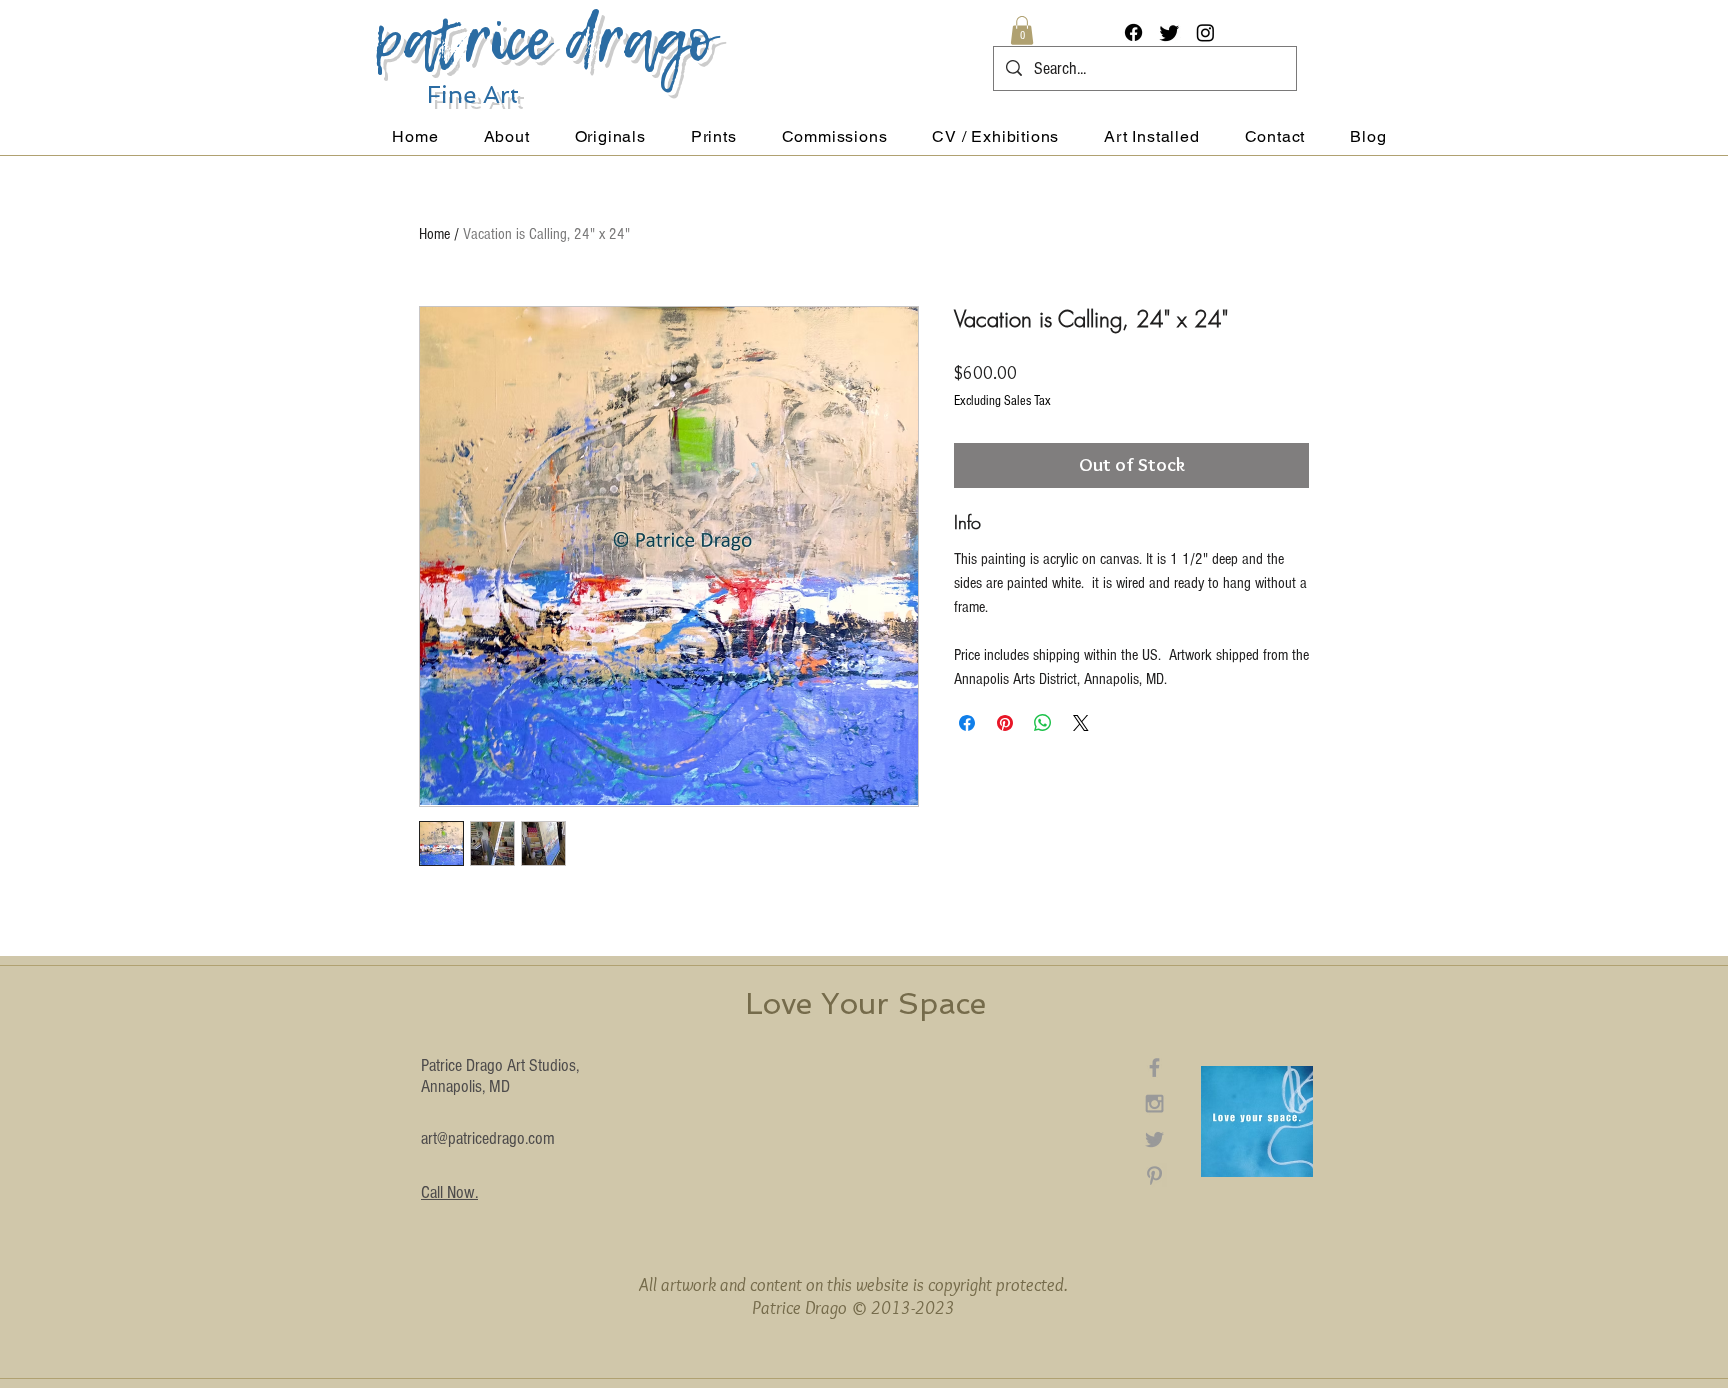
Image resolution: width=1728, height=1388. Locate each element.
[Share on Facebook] (967, 723)
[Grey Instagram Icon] (1154, 1103)
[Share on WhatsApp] (1043, 723)
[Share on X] (1081, 723)
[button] (1022, 30)
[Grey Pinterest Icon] (1154, 1175)
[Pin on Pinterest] (1005, 723)
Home (434, 234)
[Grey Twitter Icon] (1154, 1139)
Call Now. (449, 1192)
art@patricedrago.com (488, 1138)
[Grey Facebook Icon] (1154, 1067)
